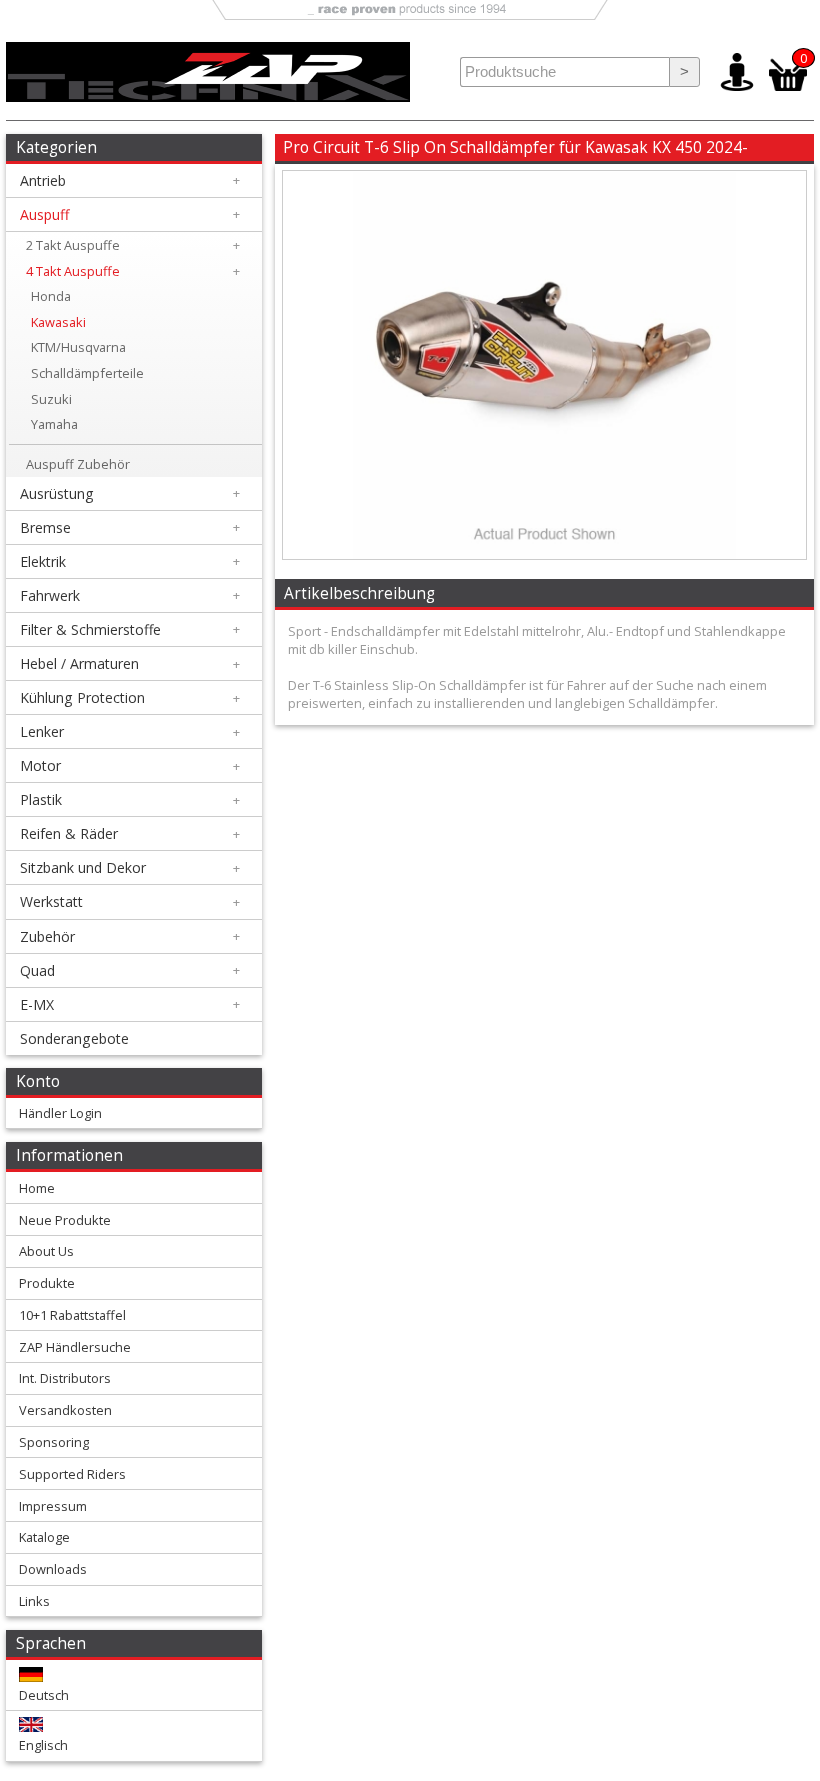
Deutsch (44, 1695)
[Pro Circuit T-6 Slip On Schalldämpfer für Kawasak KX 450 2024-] (544, 554)
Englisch (43, 1745)
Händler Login (60, 1113)
